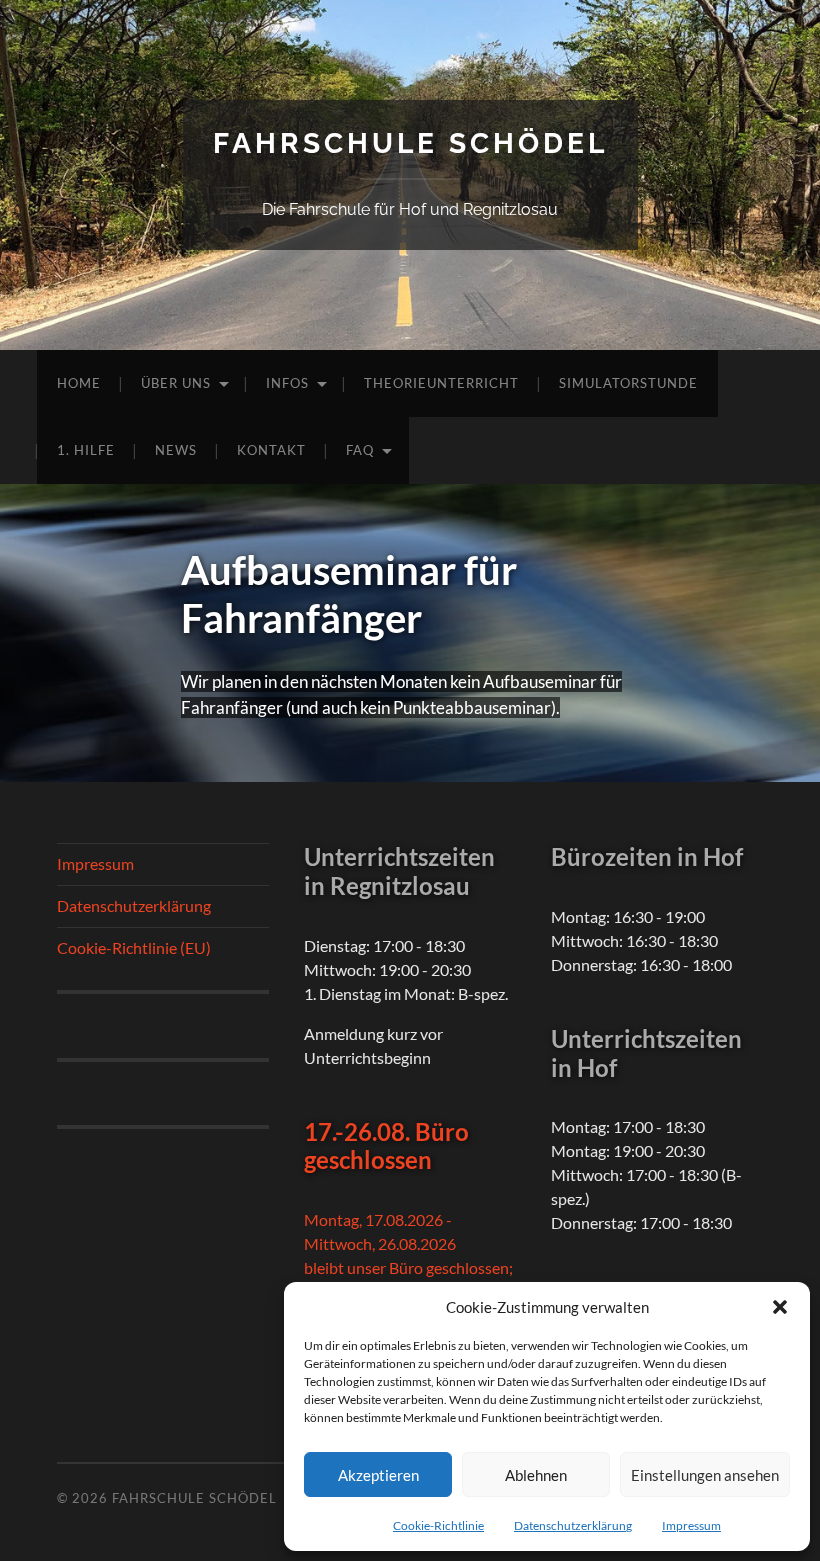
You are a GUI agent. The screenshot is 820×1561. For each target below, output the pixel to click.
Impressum (691, 1525)
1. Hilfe (86, 450)
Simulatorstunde (628, 383)
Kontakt (271, 450)
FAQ (360, 450)
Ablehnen (536, 1475)
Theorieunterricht (441, 383)
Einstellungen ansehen (705, 1475)
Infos (287, 383)
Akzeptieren (378, 1475)
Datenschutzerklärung (573, 1525)
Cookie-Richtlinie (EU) (134, 947)
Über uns (176, 383)
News (176, 450)
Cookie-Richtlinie (438, 1525)
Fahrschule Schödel (410, 143)
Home (79, 383)
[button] (780, 1307)
